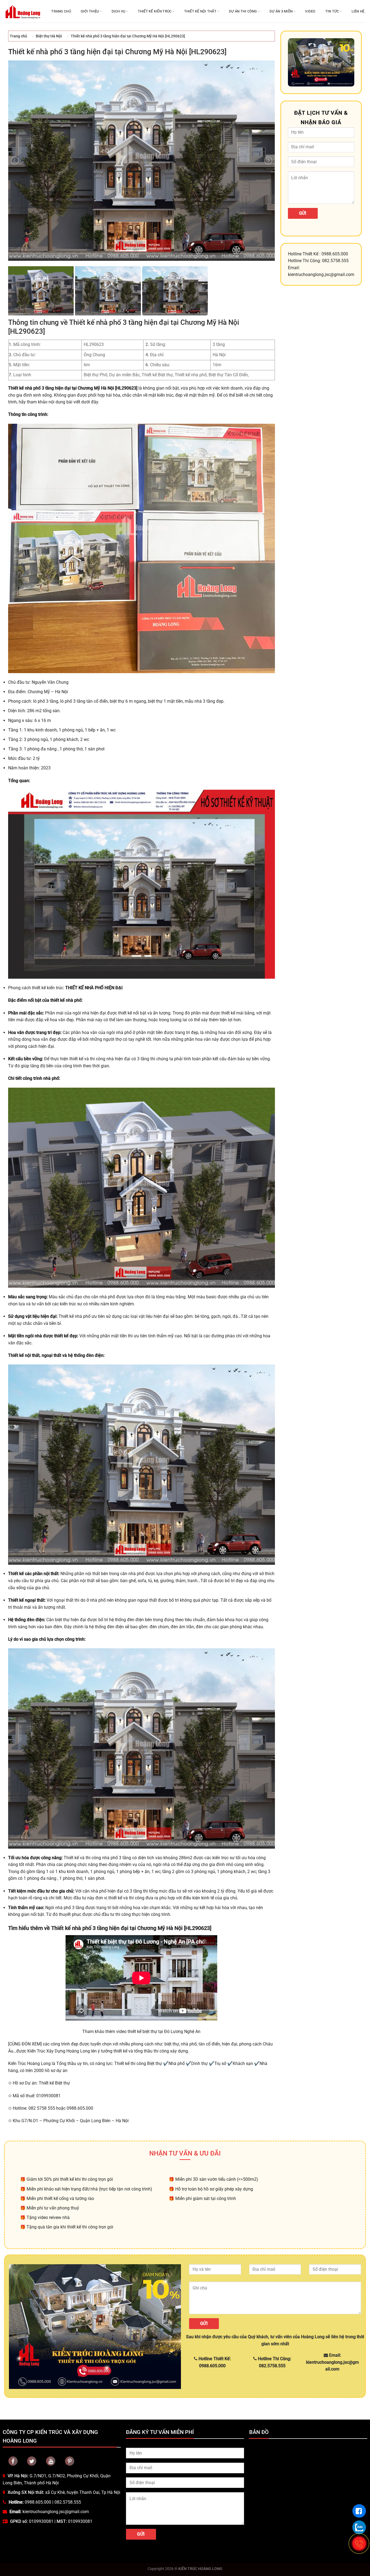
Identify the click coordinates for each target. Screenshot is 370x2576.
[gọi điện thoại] (359, 2543)
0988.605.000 (38, 2502)
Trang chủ (61, 11)
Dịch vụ (119, 11)
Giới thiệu (90, 11)
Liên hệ (358, 11)
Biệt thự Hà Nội (49, 36)
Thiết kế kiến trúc (155, 11)
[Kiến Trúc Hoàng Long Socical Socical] (13, 2461)
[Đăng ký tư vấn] (359, 2511)
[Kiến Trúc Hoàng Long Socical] (51, 2461)
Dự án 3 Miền (281, 11)
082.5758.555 (68, 2502)
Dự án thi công (243, 11)
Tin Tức (332, 11)
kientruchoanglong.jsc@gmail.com (56, 2512)
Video (310, 11)
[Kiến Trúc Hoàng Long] (23, 11)
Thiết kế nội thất (200, 11)
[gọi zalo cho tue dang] (359, 2527)
